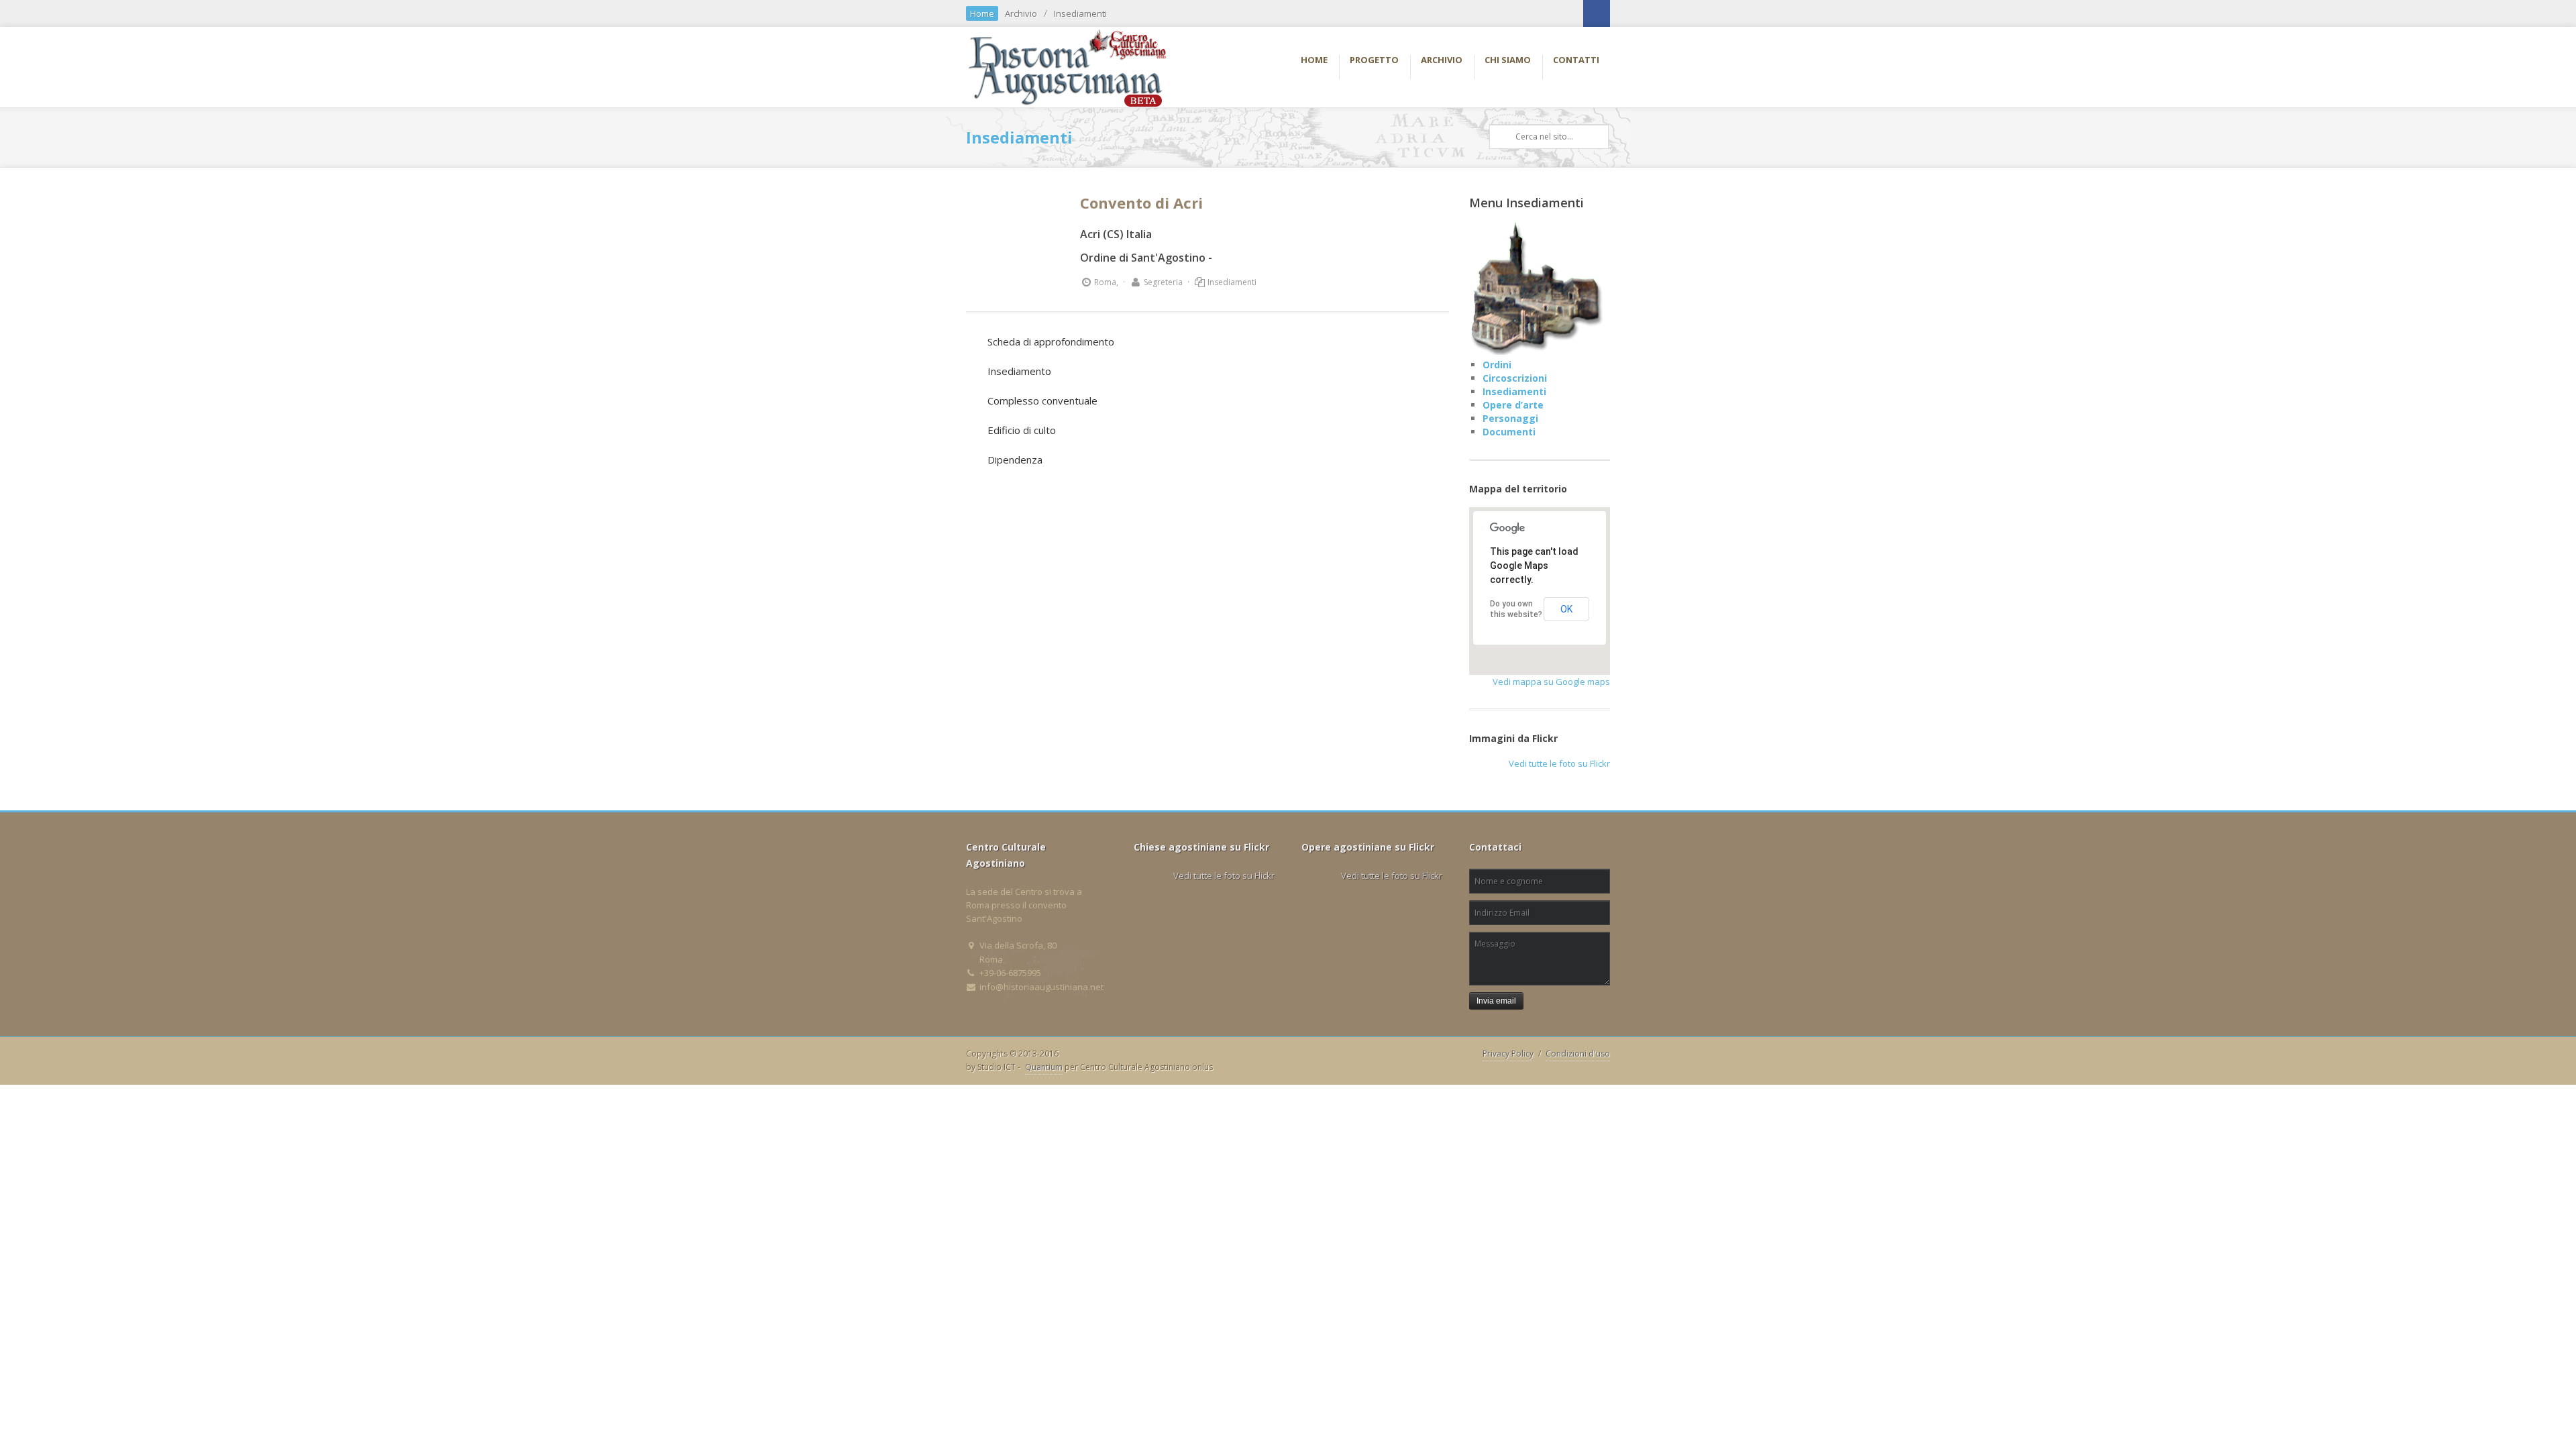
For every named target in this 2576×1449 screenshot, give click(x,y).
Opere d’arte (1513, 405)
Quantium (1044, 1067)
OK (1566, 609)
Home (982, 13)
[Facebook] (1597, 13)
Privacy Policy (1508, 1054)
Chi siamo (1508, 60)
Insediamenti (1080, 13)
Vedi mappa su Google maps (1551, 682)
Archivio (1021, 13)
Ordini (1497, 365)
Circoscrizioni (1515, 378)
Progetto (1374, 60)
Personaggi (1510, 418)
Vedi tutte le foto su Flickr (1559, 763)
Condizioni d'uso (1578, 1054)
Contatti (1576, 60)
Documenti (1509, 432)
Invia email (1496, 1001)
